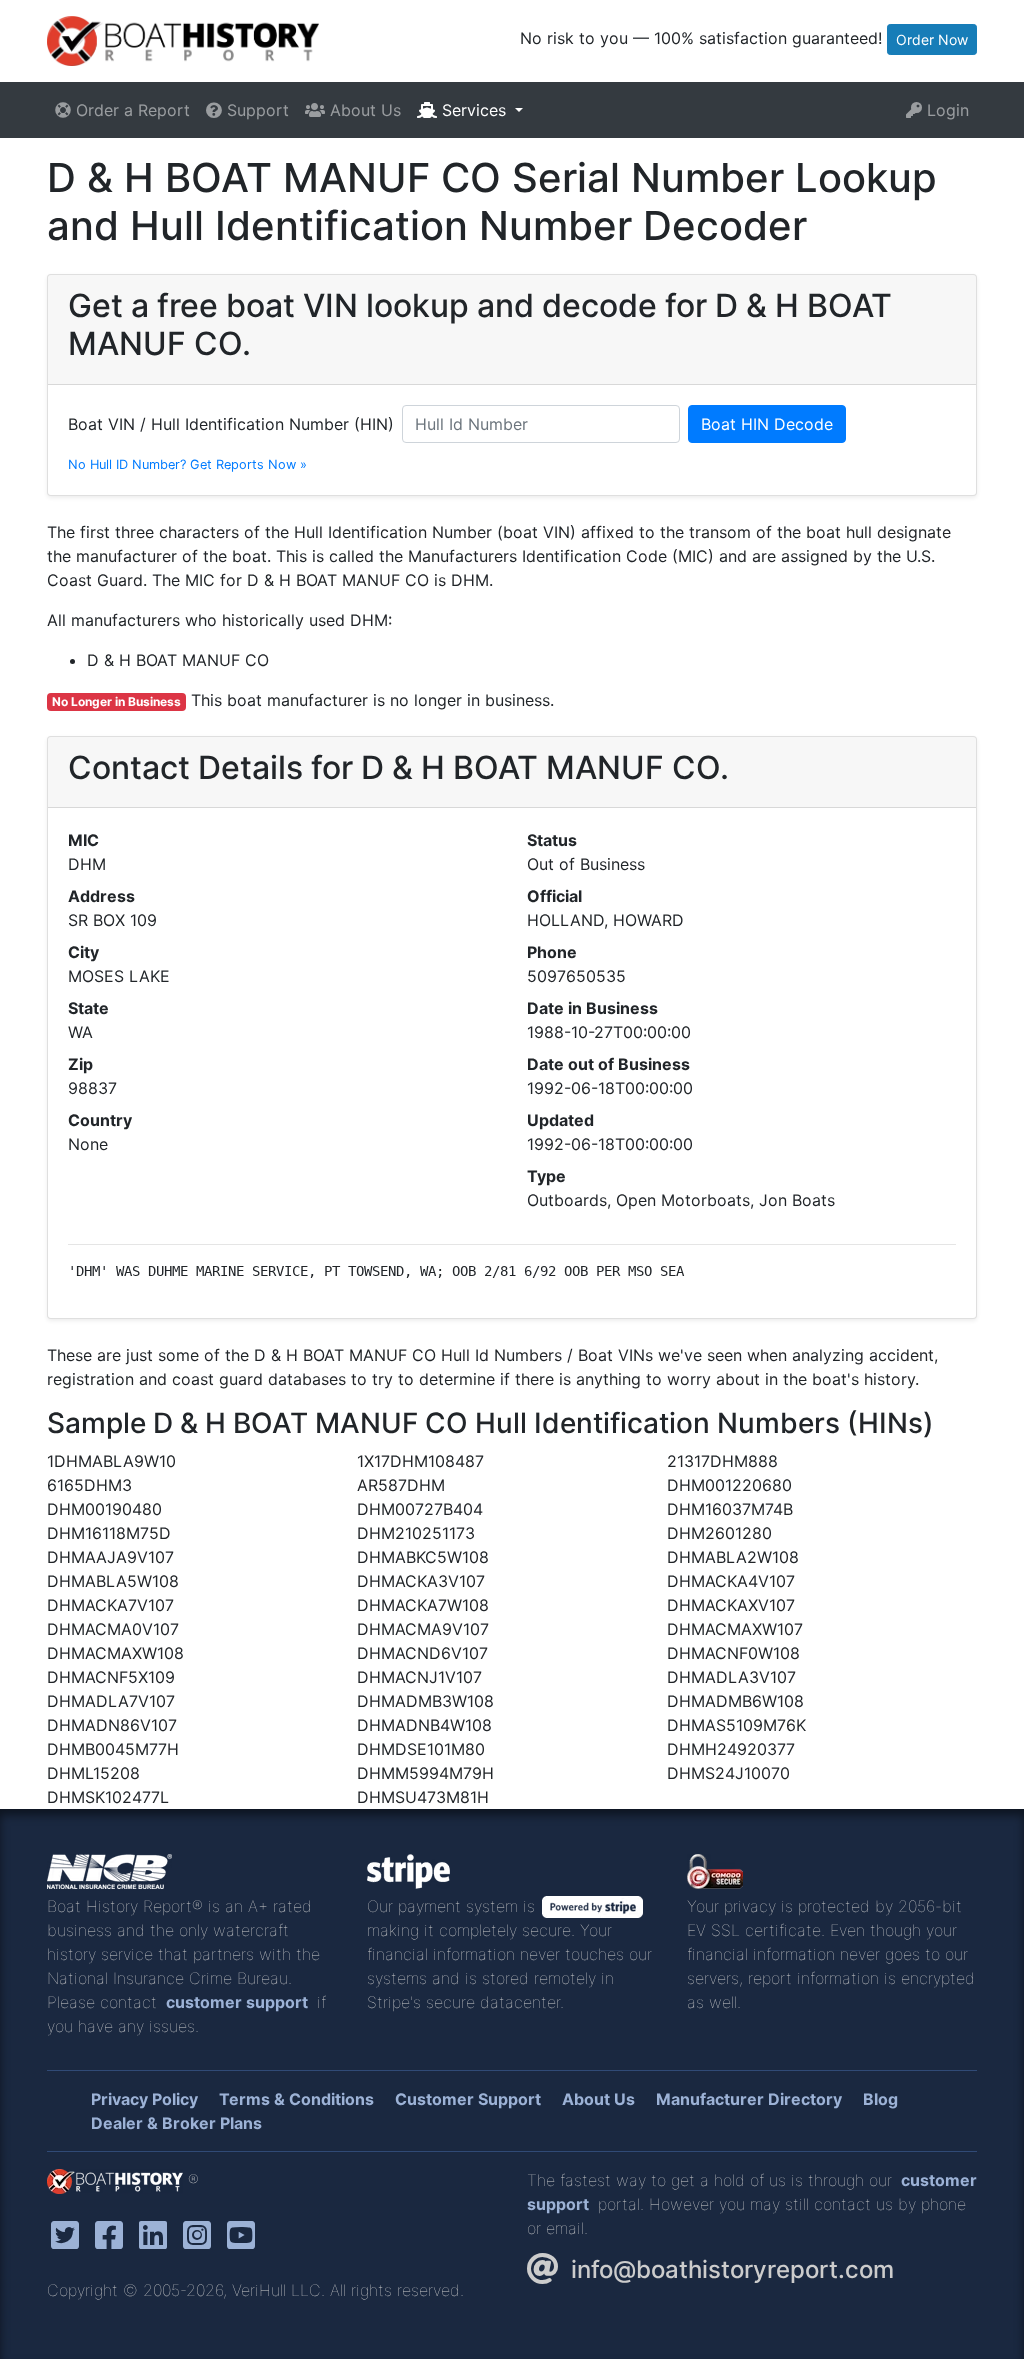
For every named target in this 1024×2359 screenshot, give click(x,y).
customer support (237, 2002)
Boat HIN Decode (767, 424)
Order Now (932, 39)
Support (255, 110)
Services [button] (474, 110)
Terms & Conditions (296, 2099)
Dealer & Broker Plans (176, 2123)
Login (945, 110)
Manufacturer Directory (749, 2099)
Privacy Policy (144, 2099)
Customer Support (468, 2099)
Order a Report (130, 110)
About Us (363, 110)
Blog (880, 2099)
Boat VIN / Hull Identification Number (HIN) (231, 424)
